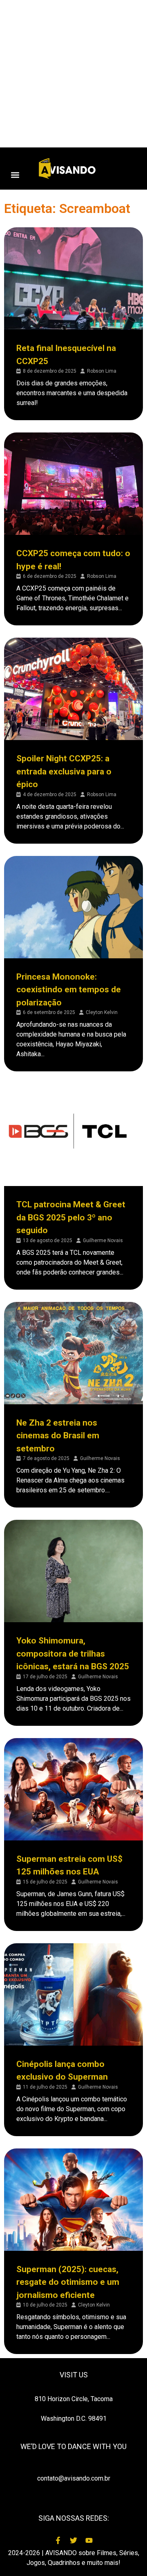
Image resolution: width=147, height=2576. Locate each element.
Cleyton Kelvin (102, 1012)
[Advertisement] (73, 74)
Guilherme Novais (103, 1240)
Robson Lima (102, 371)
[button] (15, 175)
